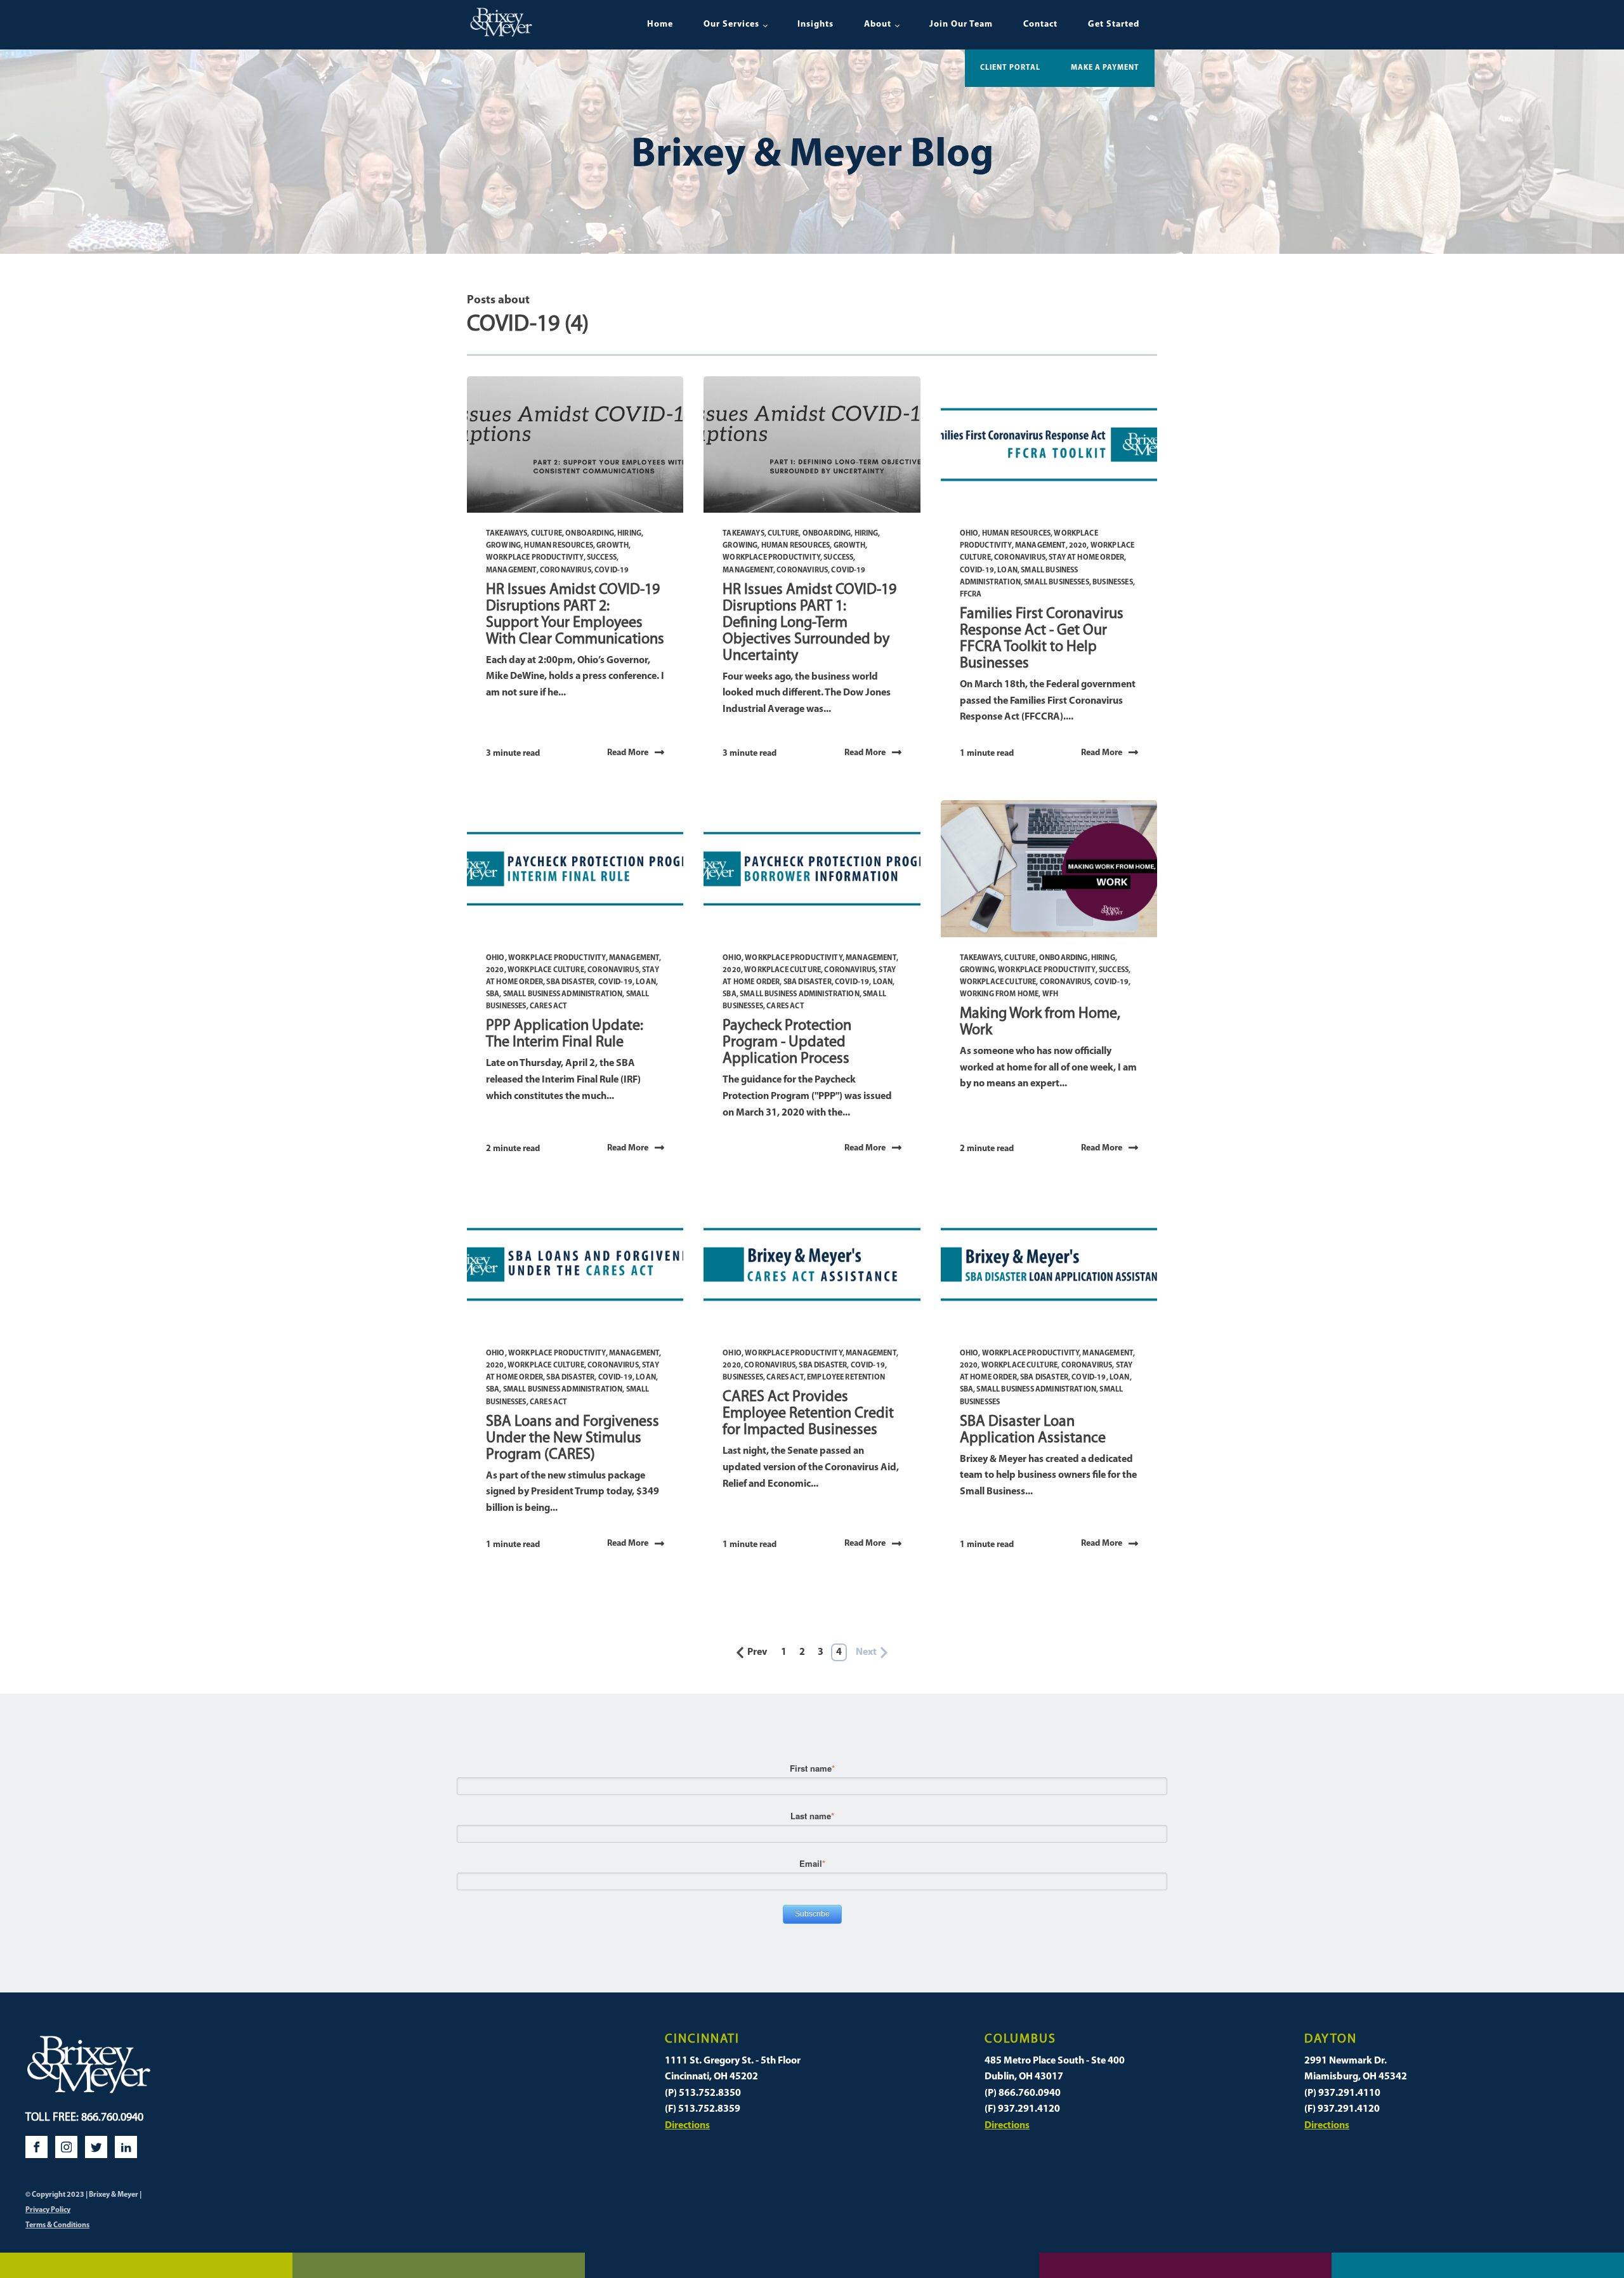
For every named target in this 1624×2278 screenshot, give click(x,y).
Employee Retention (846, 1378)
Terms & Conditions (57, 2225)
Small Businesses (1057, 583)
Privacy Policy (48, 2210)
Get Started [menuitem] (1114, 24)
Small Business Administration (563, 994)
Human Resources (558, 546)
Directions (687, 2126)
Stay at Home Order (1086, 558)
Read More (628, 753)
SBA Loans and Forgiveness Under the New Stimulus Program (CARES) (573, 1439)
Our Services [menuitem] (731, 24)
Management (511, 570)
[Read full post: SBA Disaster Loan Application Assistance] (1049, 1264)
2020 (1078, 546)
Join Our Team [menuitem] (961, 24)
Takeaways (507, 534)
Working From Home (999, 994)
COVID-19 (612, 570)
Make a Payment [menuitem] (1105, 68)
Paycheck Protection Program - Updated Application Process (787, 1043)
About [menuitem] (878, 24)
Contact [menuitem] (1040, 24)
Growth (612, 546)
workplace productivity (535, 558)
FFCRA (971, 595)
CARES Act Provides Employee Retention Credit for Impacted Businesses (808, 1414)
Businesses (1113, 583)
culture (547, 534)
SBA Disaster (570, 982)
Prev (757, 1652)
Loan (1007, 570)
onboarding (590, 534)
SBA (493, 994)
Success (602, 558)
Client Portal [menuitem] (1010, 68)
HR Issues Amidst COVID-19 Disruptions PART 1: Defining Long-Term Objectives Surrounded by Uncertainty (809, 623)
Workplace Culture (546, 970)
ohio (969, 534)
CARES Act (548, 1006)
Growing (503, 546)
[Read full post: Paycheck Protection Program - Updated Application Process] (812, 868)
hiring (629, 534)
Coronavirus (566, 570)
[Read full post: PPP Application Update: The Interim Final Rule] (575, 868)
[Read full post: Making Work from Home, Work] (1049, 868)
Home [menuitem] (660, 24)
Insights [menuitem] (815, 24)
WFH (1050, 994)
